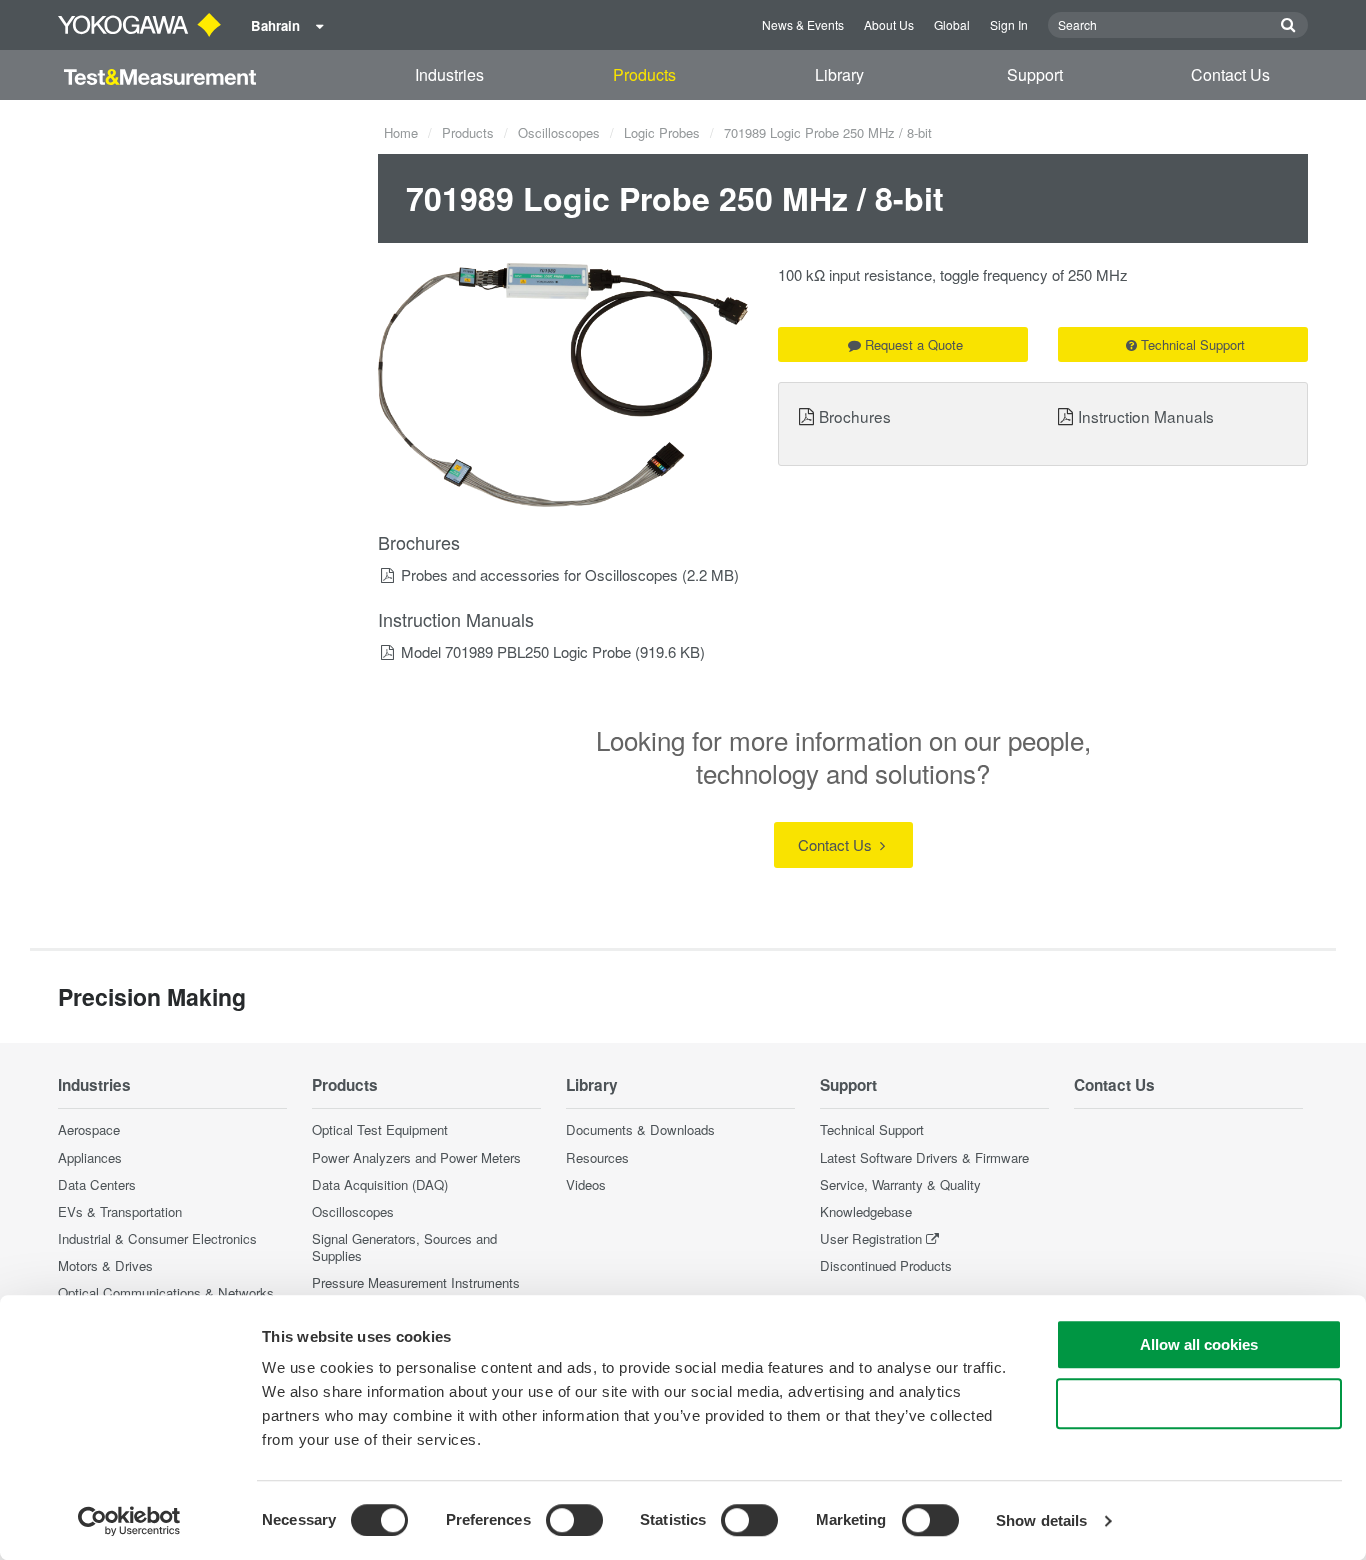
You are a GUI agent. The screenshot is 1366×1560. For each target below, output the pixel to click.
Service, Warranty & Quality (900, 1184)
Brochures (855, 416)
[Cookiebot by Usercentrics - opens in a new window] (129, 1521)
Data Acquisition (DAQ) (380, 1184)
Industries (449, 74)
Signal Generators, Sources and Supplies (404, 1247)
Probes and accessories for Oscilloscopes (539, 574)
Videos (586, 1184)
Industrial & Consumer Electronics (157, 1238)
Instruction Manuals (1146, 416)
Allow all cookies (1199, 1344)
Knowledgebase (866, 1211)
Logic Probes (662, 132)
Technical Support (1193, 344)
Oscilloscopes (559, 132)
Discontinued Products (886, 1265)
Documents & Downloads (640, 1129)
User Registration (871, 1238)
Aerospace (89, 1129)
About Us (889, 24)
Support (1035, 74)
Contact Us (1230, 74)
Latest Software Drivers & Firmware (924, 1157)
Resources (597, 1157)
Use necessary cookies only (1199, 1403)
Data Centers (97, 1184)
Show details (1041, 1520)
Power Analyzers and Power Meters (416, 1157)
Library (839, 74)
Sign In (1009, 24)
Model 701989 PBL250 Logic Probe (516, 651)
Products (644, 74)
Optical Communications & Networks (166, 1292)
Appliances (90, 1157)
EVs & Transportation (120, 1211)
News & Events (803, 24)
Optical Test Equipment (380, 1129)
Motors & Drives (105, 1265)
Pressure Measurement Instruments (416, 1282)
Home (401, 132)
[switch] (574, 1520)
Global (952, 24)
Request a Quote (914, 344)
